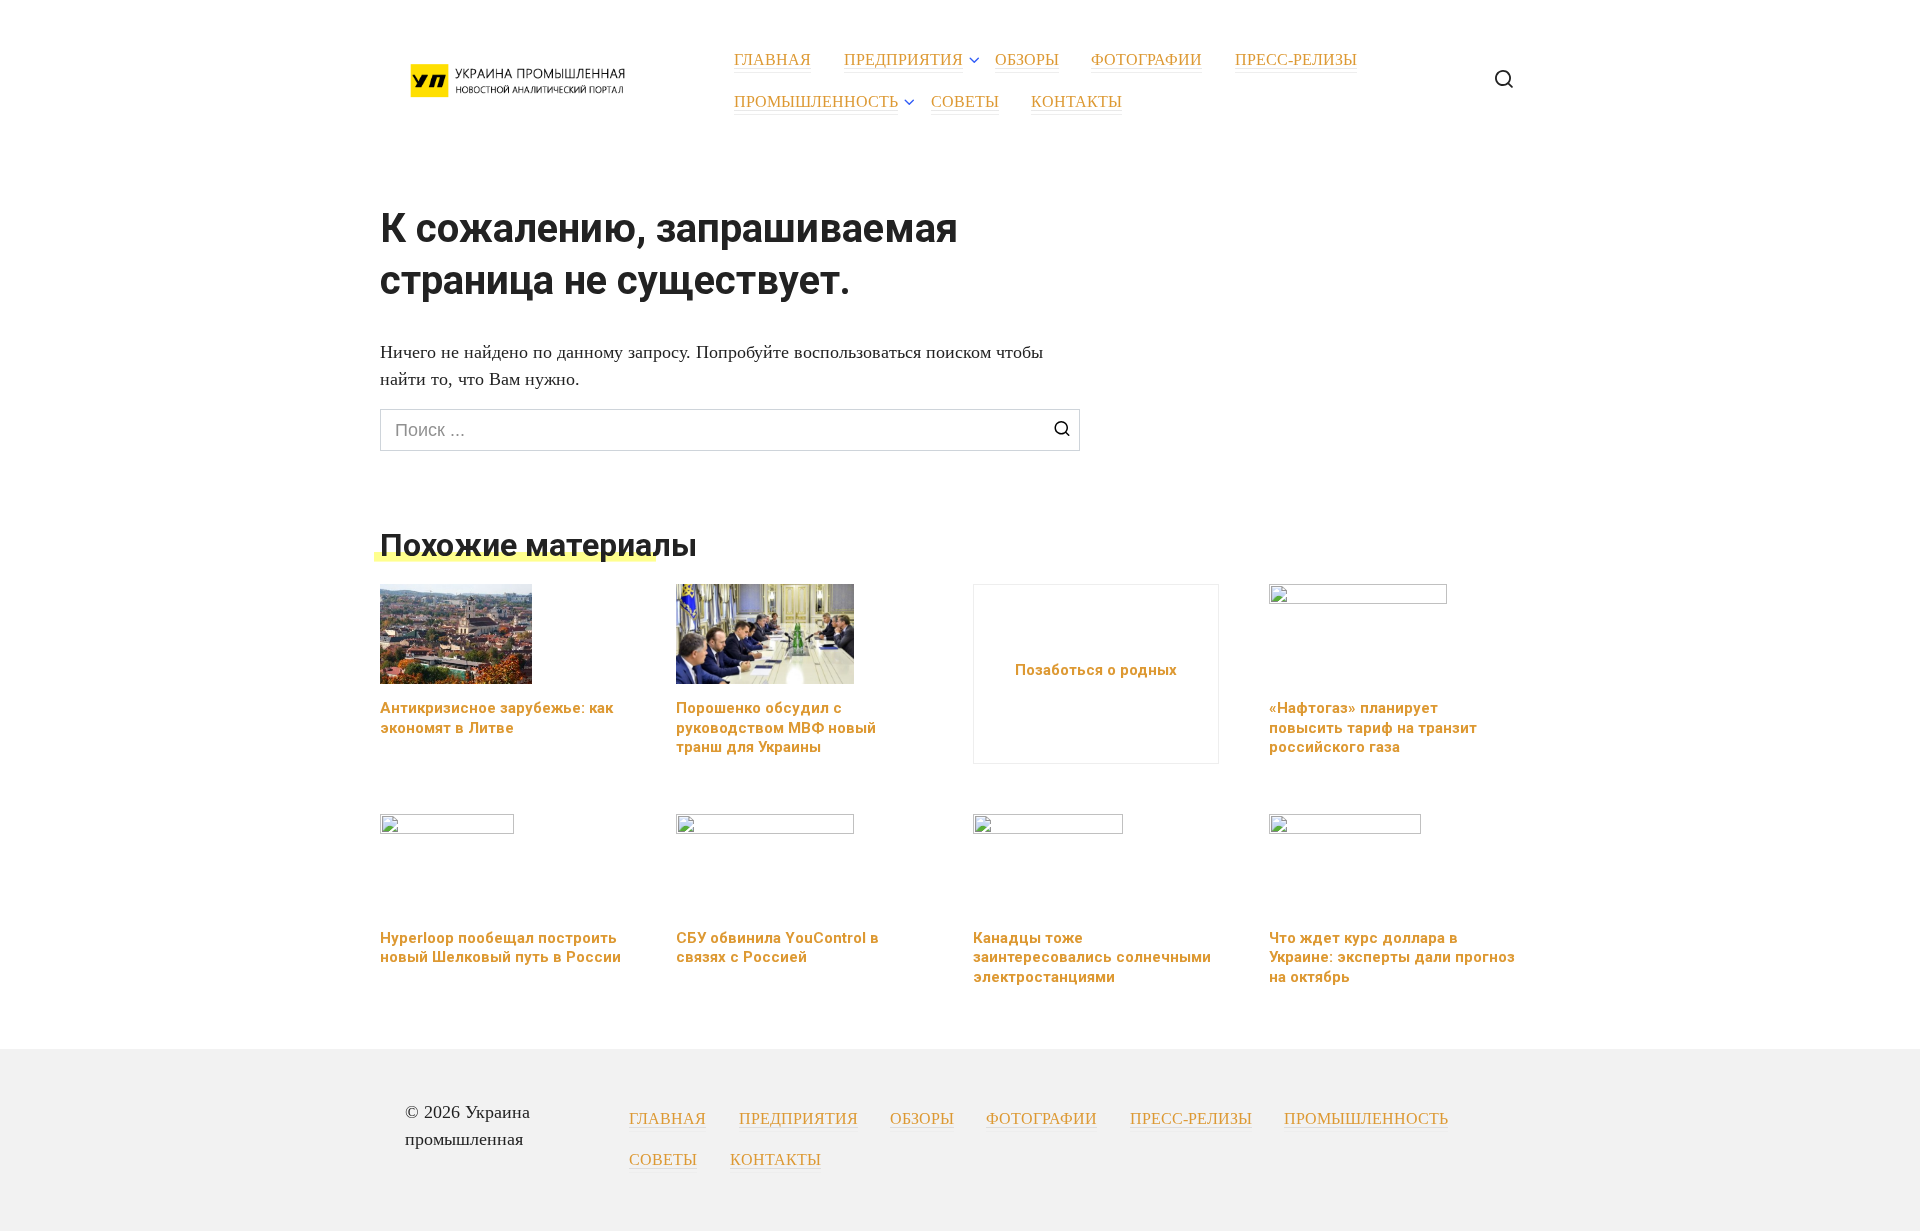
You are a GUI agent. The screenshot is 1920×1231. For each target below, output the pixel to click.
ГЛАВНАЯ (772, 60)
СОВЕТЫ (965, 102)
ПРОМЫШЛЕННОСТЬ (816, 102)
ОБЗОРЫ (1027, 60)
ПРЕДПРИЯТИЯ (903, 60)
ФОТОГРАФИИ (1146, 60)
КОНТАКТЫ (1076, 102)
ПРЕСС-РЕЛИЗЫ (1296, 60)
